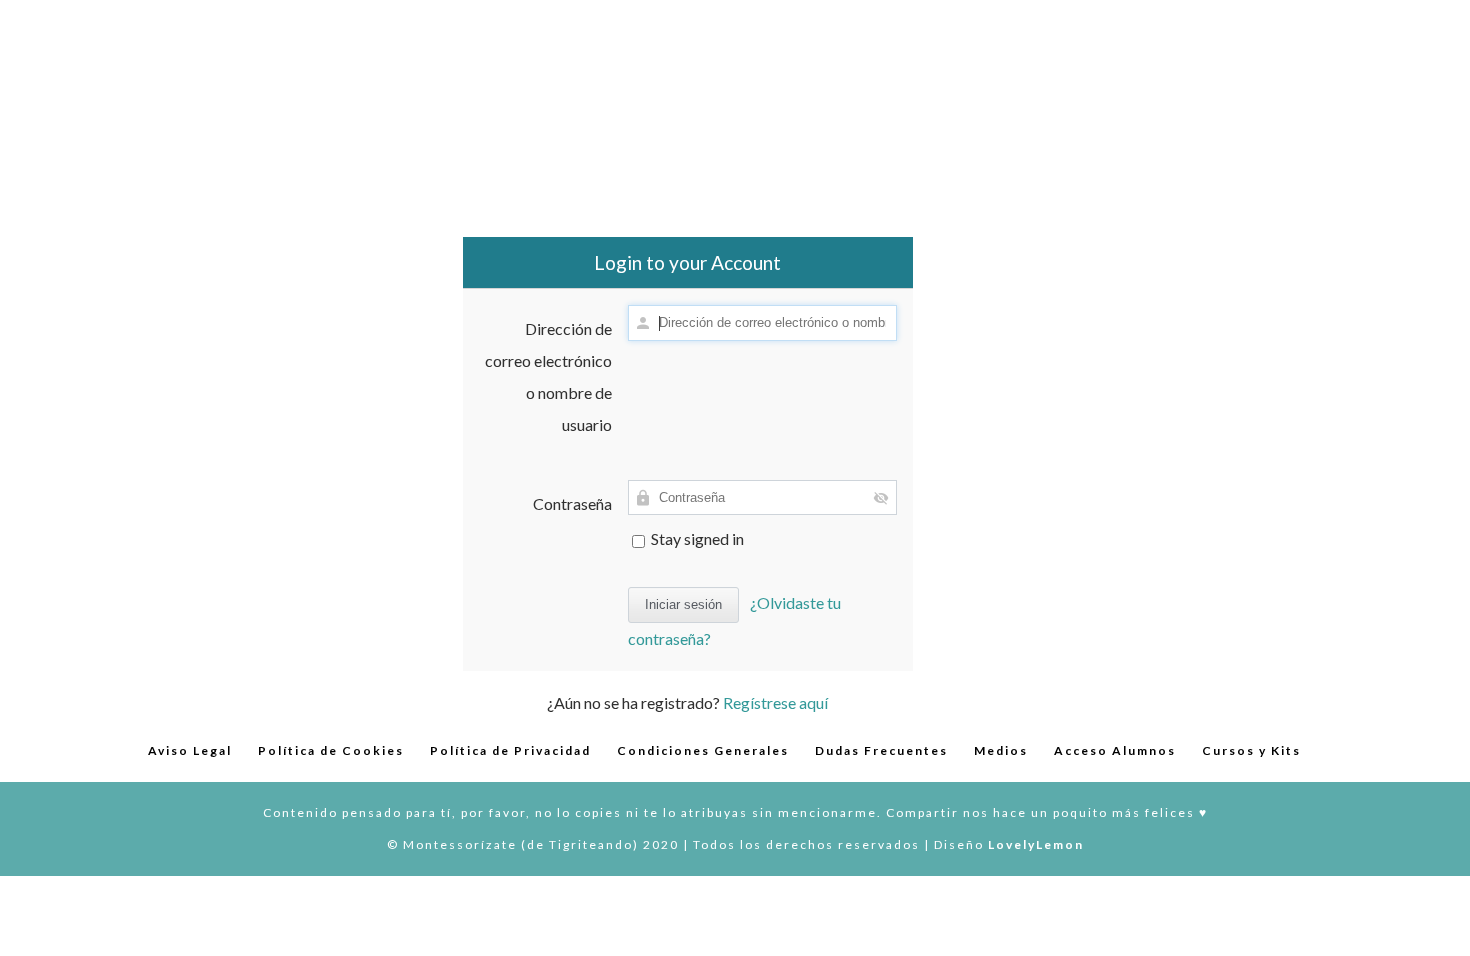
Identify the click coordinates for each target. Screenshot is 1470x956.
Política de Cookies (331, 750)
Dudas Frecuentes (881, 750)
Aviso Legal (190, 750)
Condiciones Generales (703, 750)
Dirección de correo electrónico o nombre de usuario (548, 376)
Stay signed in (696, 538)
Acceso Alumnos (1115, 750)
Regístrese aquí (775, 702)
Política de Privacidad (510, 750)
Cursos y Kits (1251, 750)
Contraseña (572, 503)
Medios (1001, 750)
